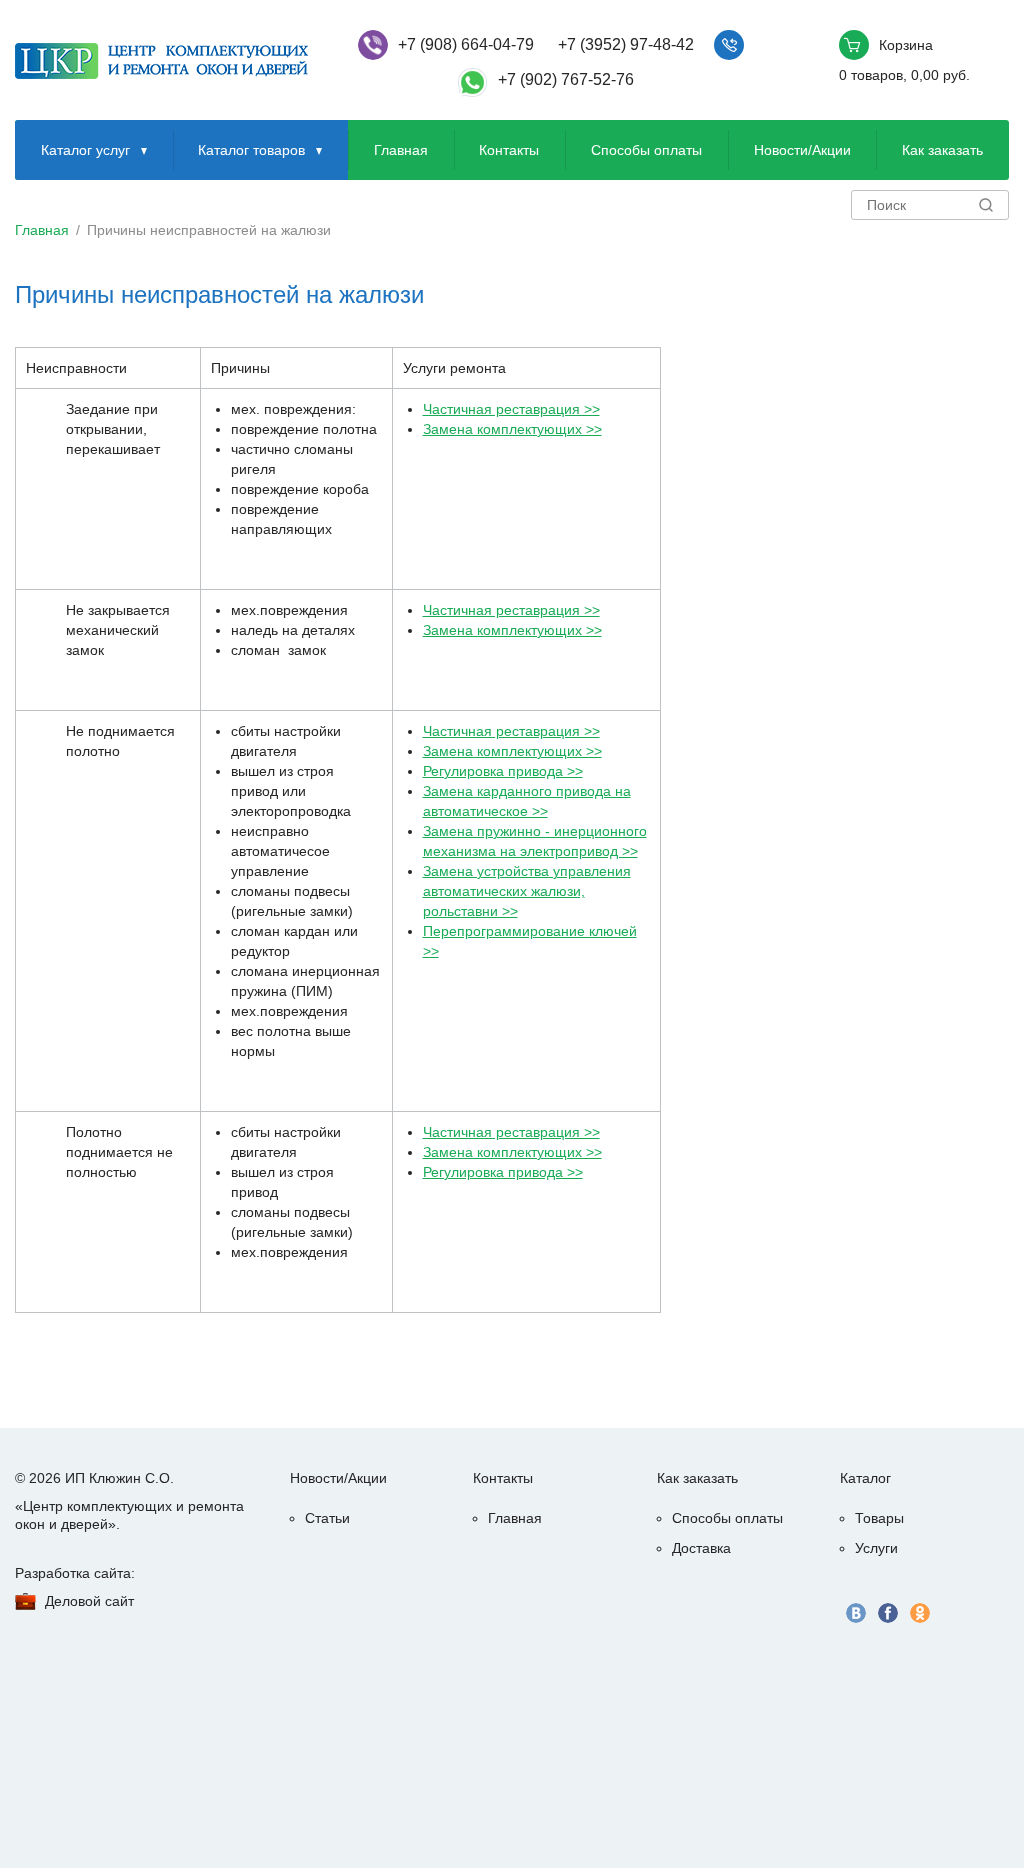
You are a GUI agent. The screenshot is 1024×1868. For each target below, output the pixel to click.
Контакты (509, 150)
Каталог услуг (85, 150)
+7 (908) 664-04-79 (466, 44)
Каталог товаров (251, 150)
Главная (401, 150)
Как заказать (942, 150)
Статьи (327, 1518)
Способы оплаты (646, 150)
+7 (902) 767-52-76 (566, 79)
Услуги (876, 1548)
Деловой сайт (89, 1601)
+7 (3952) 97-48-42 (626, 44)
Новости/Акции (802, 150)
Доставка (701, 1548)
